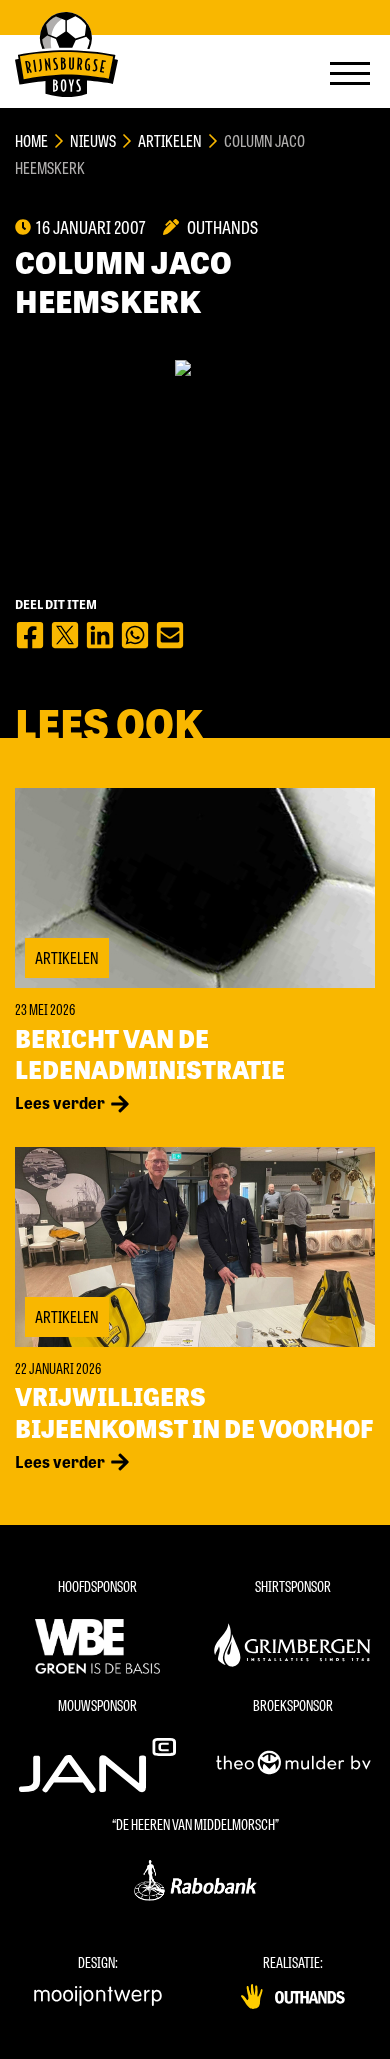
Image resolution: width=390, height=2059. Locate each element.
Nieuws (93, 140)
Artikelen (170, 140)
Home (31, 140)
